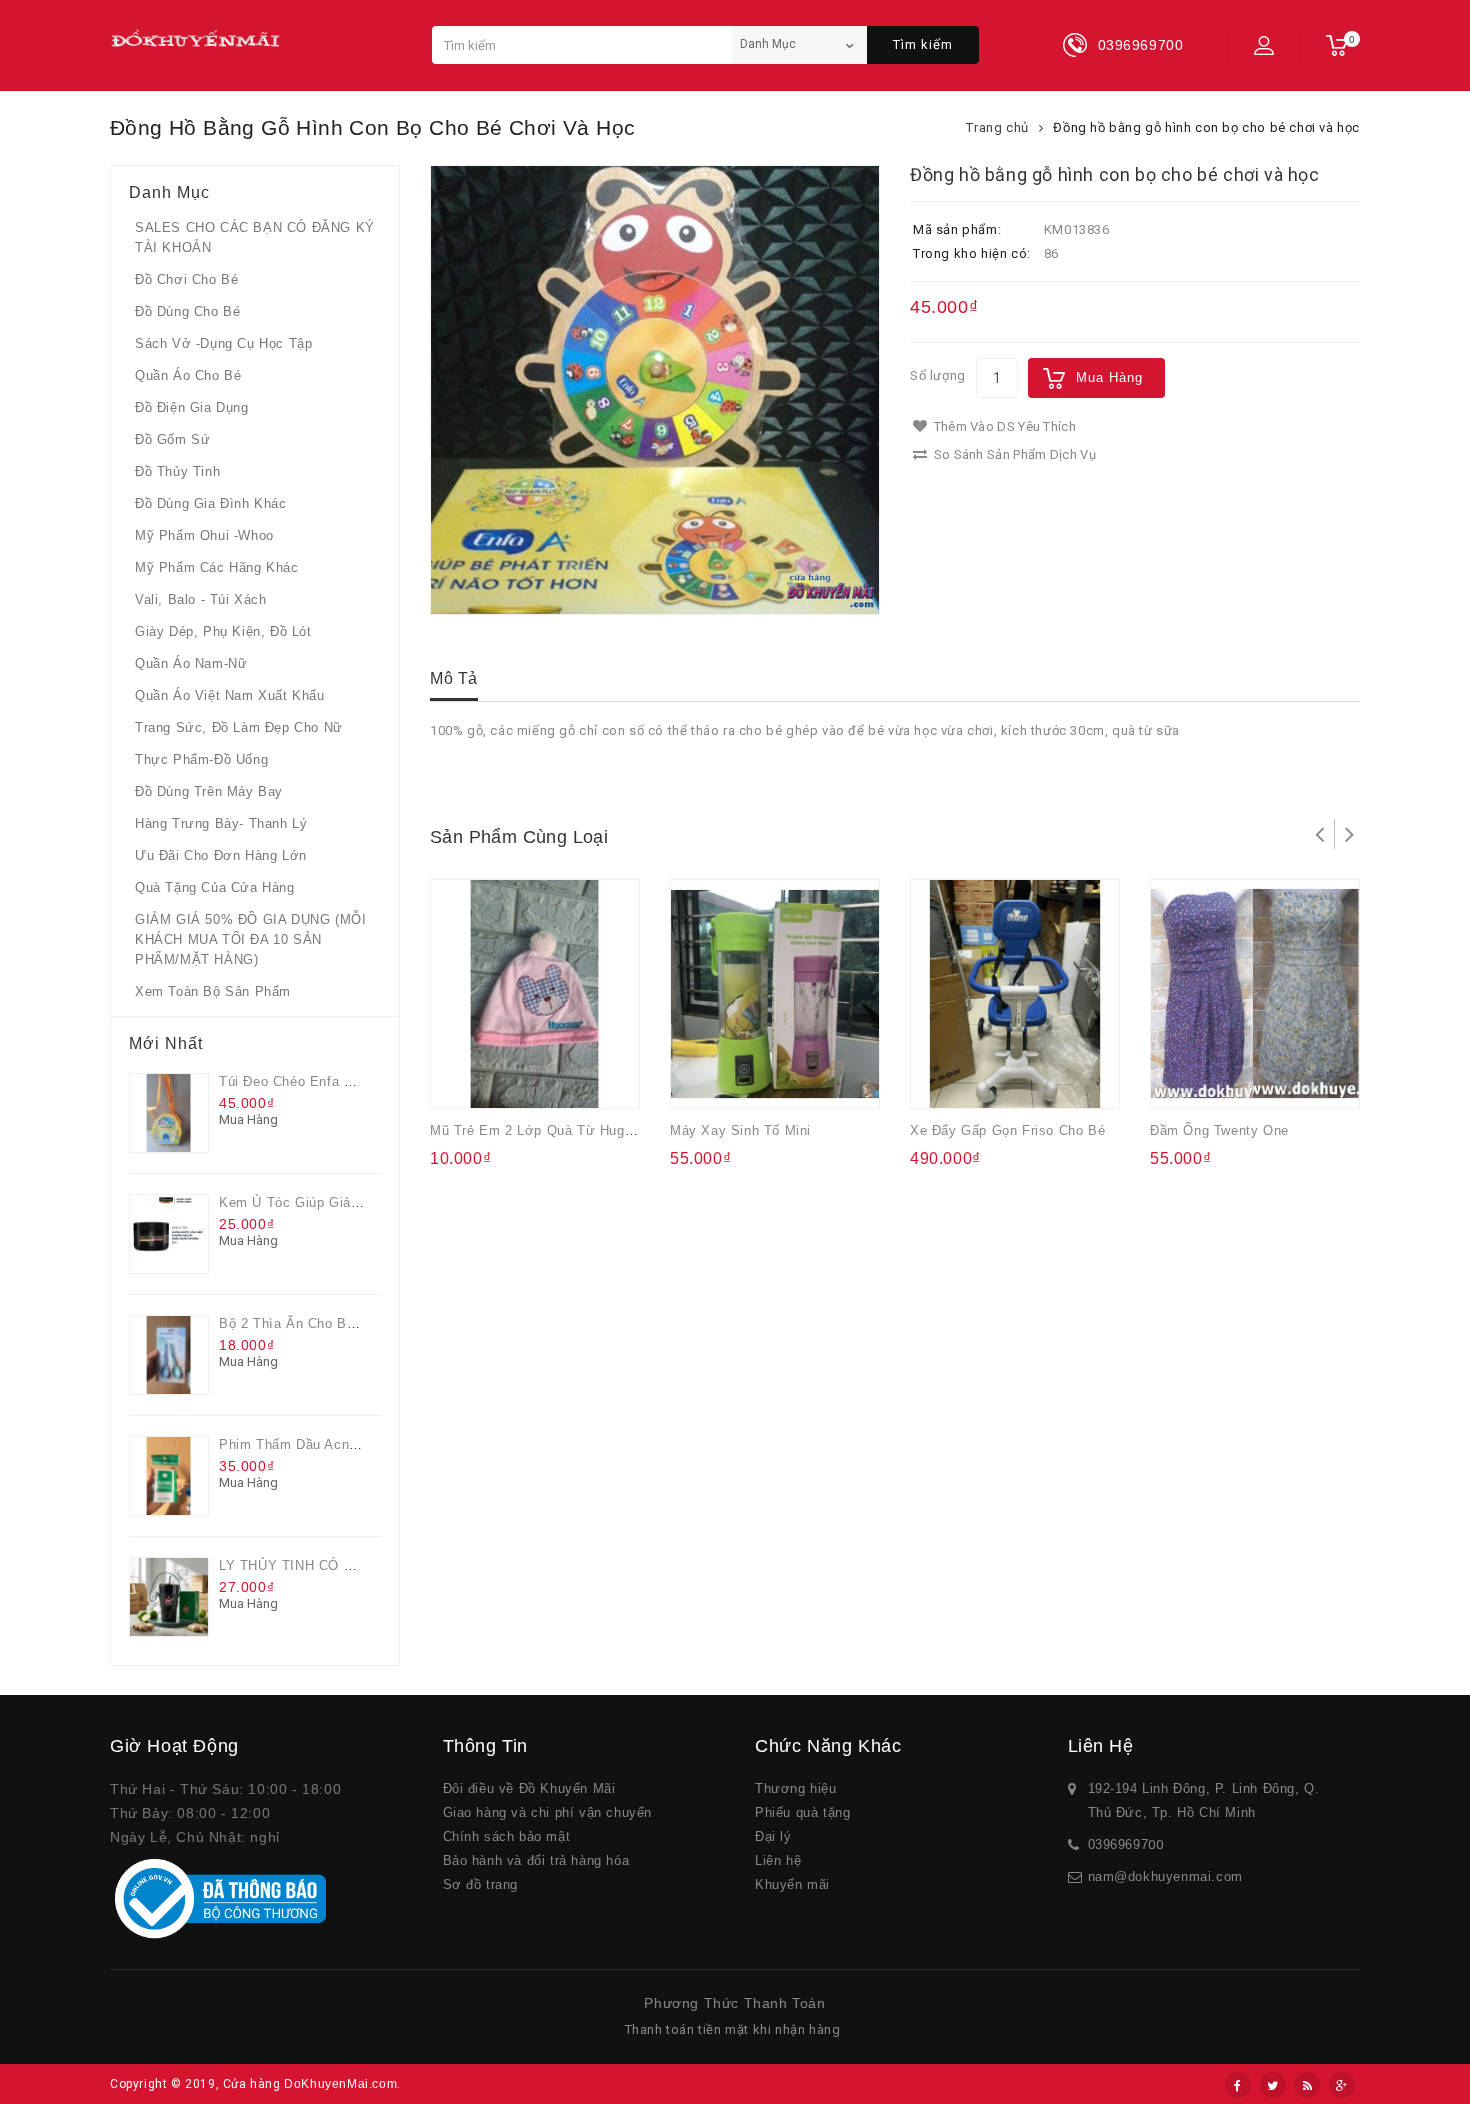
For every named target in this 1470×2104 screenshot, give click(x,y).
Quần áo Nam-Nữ (191, 663)
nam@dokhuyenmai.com (1165, 1876)
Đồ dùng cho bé (187, 311)
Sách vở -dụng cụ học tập (223, 343)
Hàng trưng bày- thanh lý (221, 823)
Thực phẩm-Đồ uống (201, 759)
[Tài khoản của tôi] (1264, 45)
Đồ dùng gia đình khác (211, 503)
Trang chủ (997, 127)
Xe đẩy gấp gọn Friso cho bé (1007, 1130)
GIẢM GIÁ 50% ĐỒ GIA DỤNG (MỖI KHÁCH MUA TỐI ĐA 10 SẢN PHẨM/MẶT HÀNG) (250, 939)
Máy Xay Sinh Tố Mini (740, 1130)
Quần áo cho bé (188, 375)
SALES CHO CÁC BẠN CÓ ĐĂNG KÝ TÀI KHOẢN (255, 237)
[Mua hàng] (463, 1080)
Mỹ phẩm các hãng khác (217, 567)
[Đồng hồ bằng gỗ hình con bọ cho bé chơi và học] (655, 390)
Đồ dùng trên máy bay (209, 791)
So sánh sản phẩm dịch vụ (1013, 454)
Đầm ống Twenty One (1219, 1130)
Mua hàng (1109, 377)
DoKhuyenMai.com (340, 2084)
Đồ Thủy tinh (177, 471)
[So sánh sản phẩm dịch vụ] (542, 1080)
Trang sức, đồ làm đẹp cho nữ (239, 727)
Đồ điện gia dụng (192, 407)
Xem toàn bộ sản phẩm (213, 991)
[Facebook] (1238, 2085)
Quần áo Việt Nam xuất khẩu (230, 695)
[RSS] (1307, 2085)
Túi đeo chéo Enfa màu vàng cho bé (339, 1081)
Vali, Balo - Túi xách (201, 599)
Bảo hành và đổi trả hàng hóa (536, 1860)
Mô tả (454, 678)
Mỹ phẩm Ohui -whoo (204, 535)
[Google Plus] (1342, 2085)
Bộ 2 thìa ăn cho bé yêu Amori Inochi (343, 1323)
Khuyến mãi (792, 1884)
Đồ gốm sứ (172, 439)
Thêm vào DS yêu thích (1003, 426)
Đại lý (773, 1836)
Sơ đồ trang (481, 1884)
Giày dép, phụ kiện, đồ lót (223, 631)
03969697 (1118, 1844)
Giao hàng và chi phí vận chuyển (548, 1812)
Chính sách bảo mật (507, 1836)
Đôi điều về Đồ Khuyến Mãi (529, 1788)
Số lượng (938, 375)
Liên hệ (778, 1860)
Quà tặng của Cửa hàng (215, 887)
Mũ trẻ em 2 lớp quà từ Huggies (540, 1130)
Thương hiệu (796, 1788)
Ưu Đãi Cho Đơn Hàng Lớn (221, 855)
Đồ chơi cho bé (186, 279)
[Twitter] (1273, 2085)
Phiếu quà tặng (802, 1812)
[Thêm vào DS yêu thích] (503, 1080)
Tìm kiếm (923, 44)
